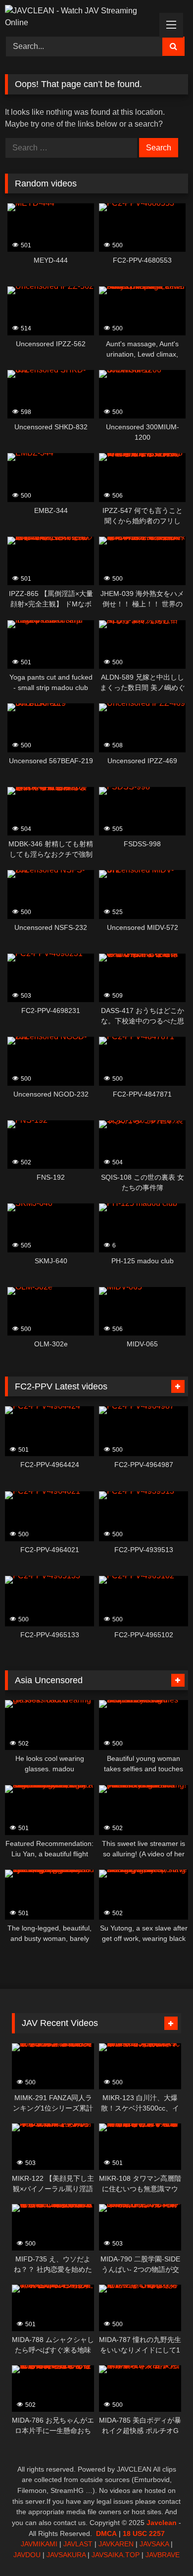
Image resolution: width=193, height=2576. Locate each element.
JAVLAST (78, 2544)
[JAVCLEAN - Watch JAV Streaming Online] (79, 17)
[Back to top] (162, 2547)
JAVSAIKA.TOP (116, 2555)
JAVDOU (27, 2555)
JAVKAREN (116, 2544)
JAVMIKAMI (39, 2544)
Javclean (162, 2523)
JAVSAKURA (66, 2555)
